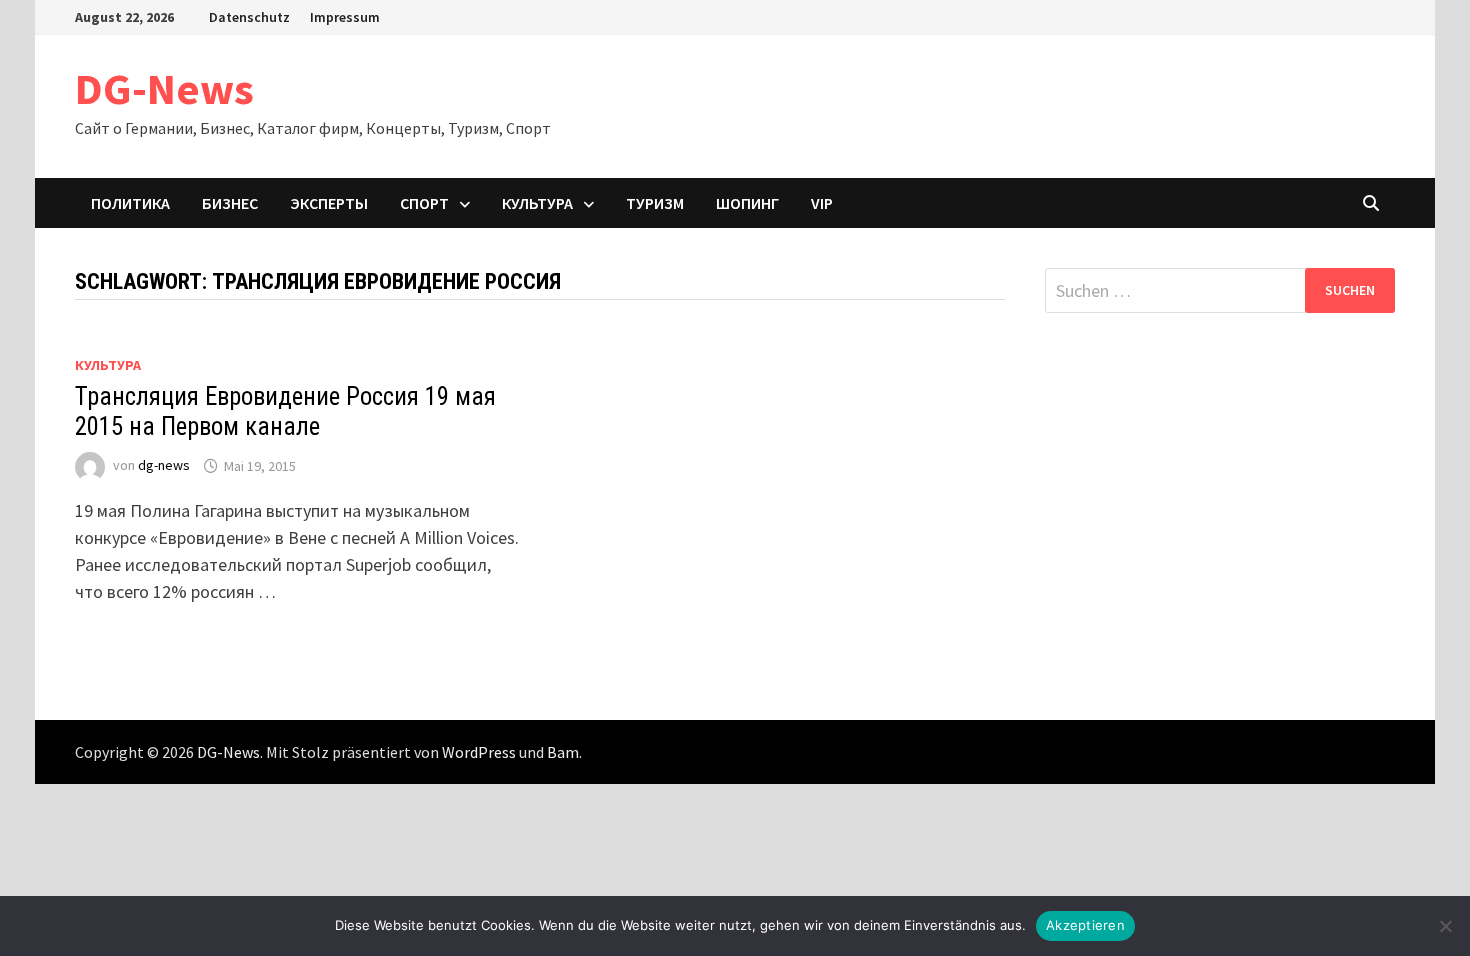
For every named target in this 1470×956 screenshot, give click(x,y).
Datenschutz (249, 17)
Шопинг (747, 203)
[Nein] (1445, 926)
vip (822, 203)
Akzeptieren (1085, 925)
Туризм (655, 203)
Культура (537, 203)
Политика (130, 203)
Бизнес (230, 203)
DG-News (164, 88)
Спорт (424, 203)
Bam (563, 752)
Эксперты (329, 203)
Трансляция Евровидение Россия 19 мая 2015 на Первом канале (285, 411)
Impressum (345, 17)
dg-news (164, 466)
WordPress (479, 752)
